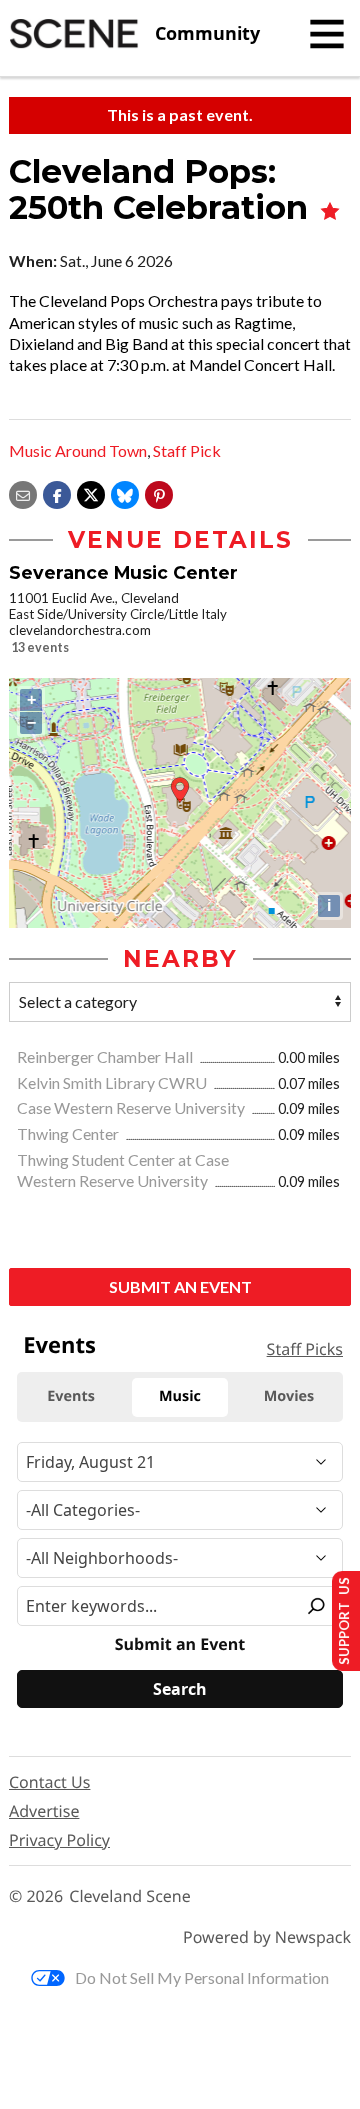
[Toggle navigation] (327, 34)
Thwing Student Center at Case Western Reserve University (123, 1170)
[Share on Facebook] (57, 492)
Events (59, 1345)
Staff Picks (305, 1349)
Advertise (44, 1811)
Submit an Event (180, 1286)
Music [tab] (180, 1396)
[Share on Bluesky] (125, 492)
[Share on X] (91, 492)
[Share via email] (23, 492)
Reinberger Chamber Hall (106, 1056)
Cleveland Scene (130, 1896)
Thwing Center (69, 1133)
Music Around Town (78, 450)
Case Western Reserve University (132, 1107)
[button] (159, 492)
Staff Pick (187, 450)
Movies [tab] (289, 1396)
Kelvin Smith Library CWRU (113, 1082)
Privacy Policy (59, 1840)
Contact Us (49, 1782)
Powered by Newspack (267, 1937)
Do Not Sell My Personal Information (202, 1977)
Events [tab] (71, 1396)
